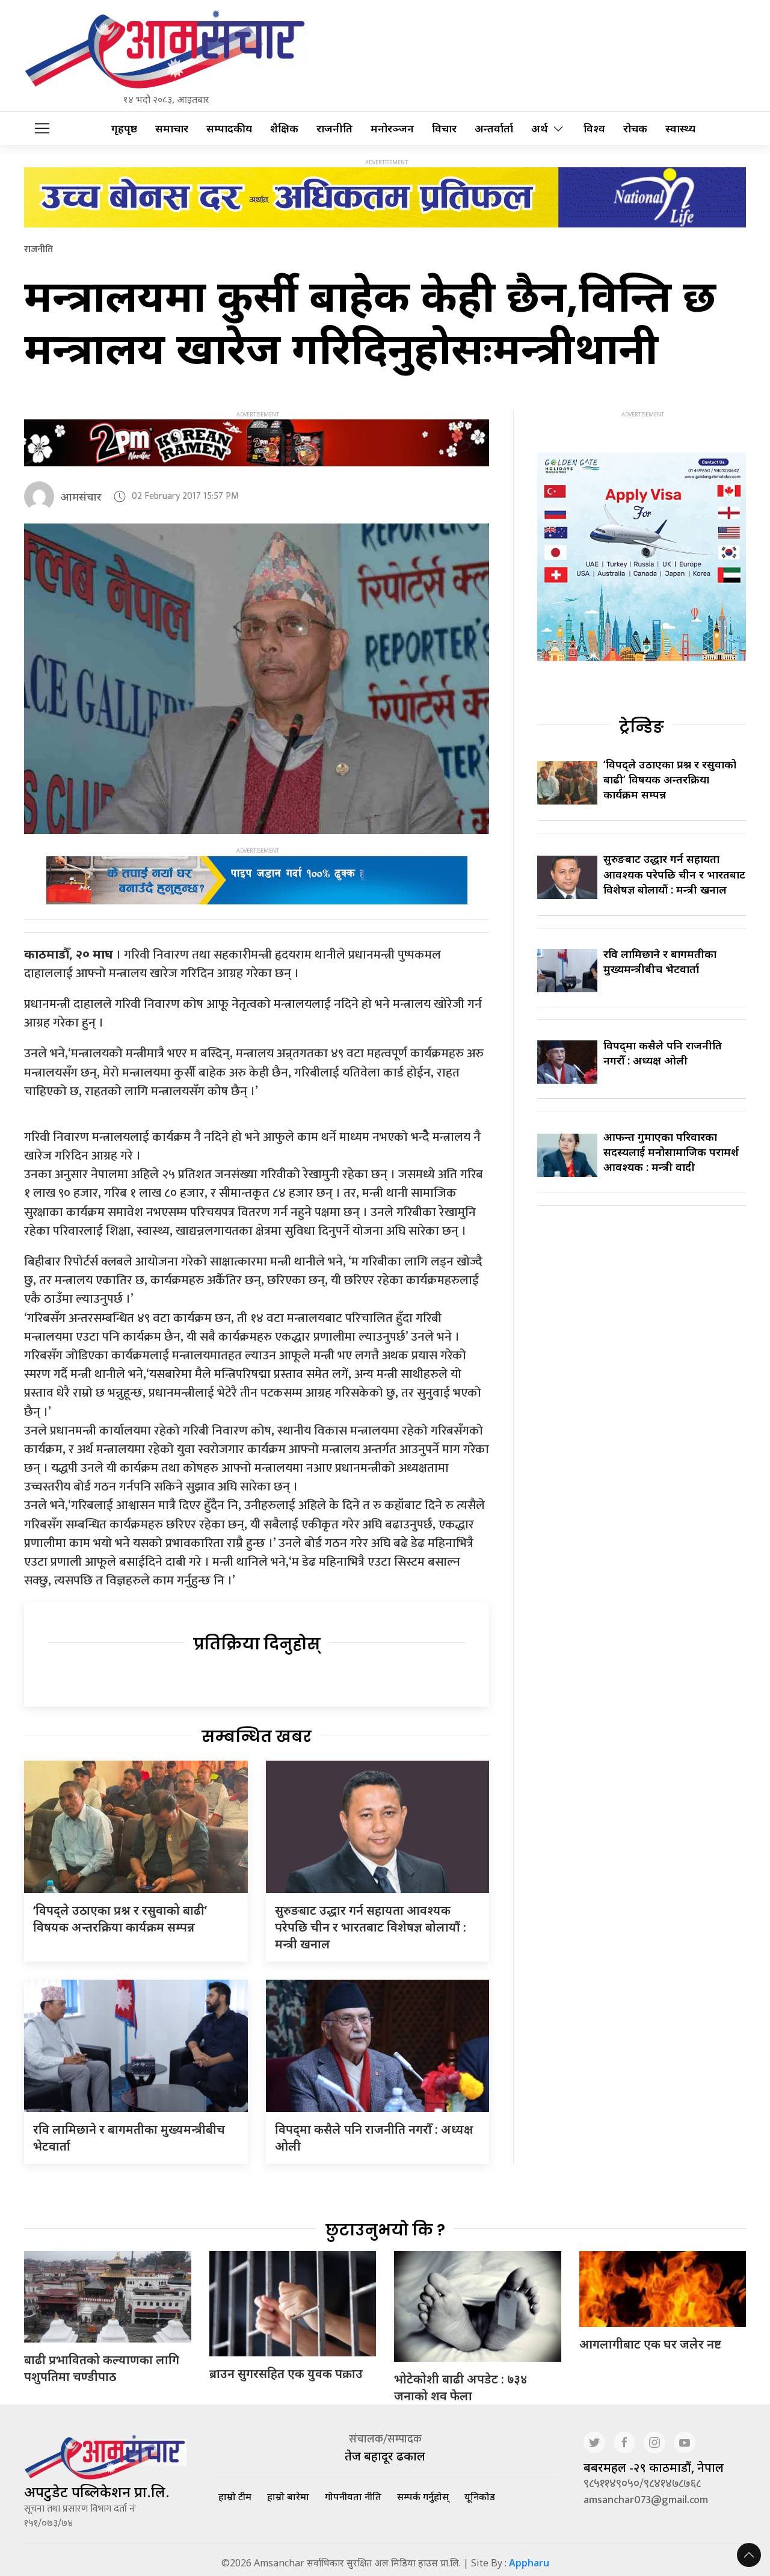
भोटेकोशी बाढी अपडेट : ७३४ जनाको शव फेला (460, 2387)
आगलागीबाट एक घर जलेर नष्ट (650, 2344)
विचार (444, 128)
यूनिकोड (480, 2497)
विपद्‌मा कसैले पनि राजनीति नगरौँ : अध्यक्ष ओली (663, 1053)
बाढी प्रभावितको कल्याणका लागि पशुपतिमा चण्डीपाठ (102, 2368)
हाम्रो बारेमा (288, 2497)
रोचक (635, 128)
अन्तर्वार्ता (494, 128)
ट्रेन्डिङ (642, 727)
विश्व (594, 128)
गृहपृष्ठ (124, 128)
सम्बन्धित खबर (257, 1737)
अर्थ (540, 128)
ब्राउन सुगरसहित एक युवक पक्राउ (286, 2374)
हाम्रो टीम (235, 2497)
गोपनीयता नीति (353, 2497)
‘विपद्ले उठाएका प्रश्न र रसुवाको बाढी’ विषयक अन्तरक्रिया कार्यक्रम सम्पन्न (120, 1919)
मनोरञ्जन (392, 128)
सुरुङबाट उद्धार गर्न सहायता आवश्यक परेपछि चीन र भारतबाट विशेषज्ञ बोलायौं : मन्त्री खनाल (371, 1927)
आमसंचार (81, 496)
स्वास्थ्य (680, 128)
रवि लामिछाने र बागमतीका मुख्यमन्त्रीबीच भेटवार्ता (660, 961)
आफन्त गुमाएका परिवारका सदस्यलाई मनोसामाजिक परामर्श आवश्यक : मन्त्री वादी (671, 1152)
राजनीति (334, 128)
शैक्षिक (284, 128)
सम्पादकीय (229, 128)
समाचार (172, 128)
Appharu (529, 2563)
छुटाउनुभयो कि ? (385, 2230)
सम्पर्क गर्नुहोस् (423, 2497)
